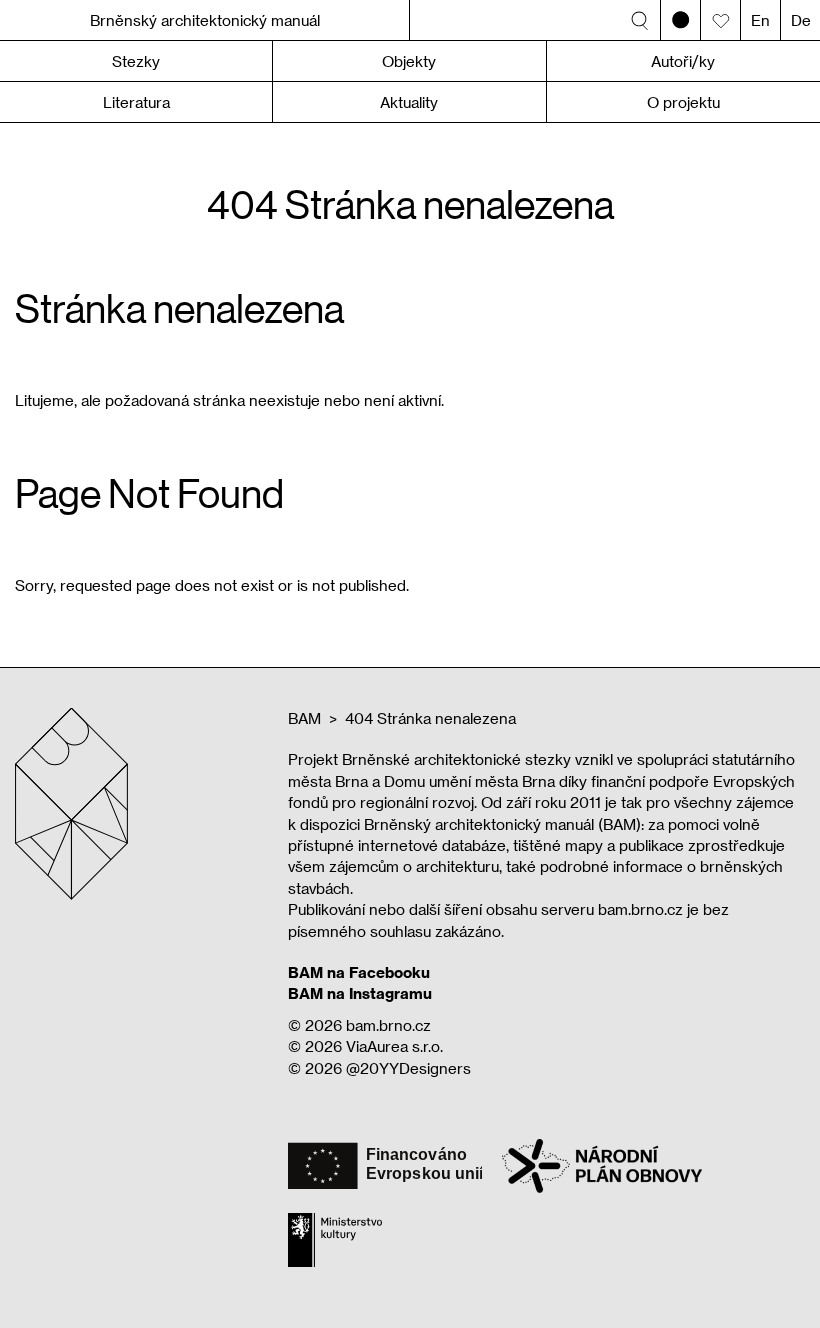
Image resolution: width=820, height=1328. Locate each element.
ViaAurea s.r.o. (394, 1046)
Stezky (136, 61)
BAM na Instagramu (360, 993)
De (801, 20)
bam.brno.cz (388, 1025)
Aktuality (409, 102)
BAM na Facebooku (359, 972)
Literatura (136, 102)
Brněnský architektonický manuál (205, 20)
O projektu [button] (683, 102)
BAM (304, 718)
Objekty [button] (409, 61)
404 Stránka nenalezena (430, 718)
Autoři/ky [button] (683, 61)
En (760, 20)
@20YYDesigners (408, 1068)
